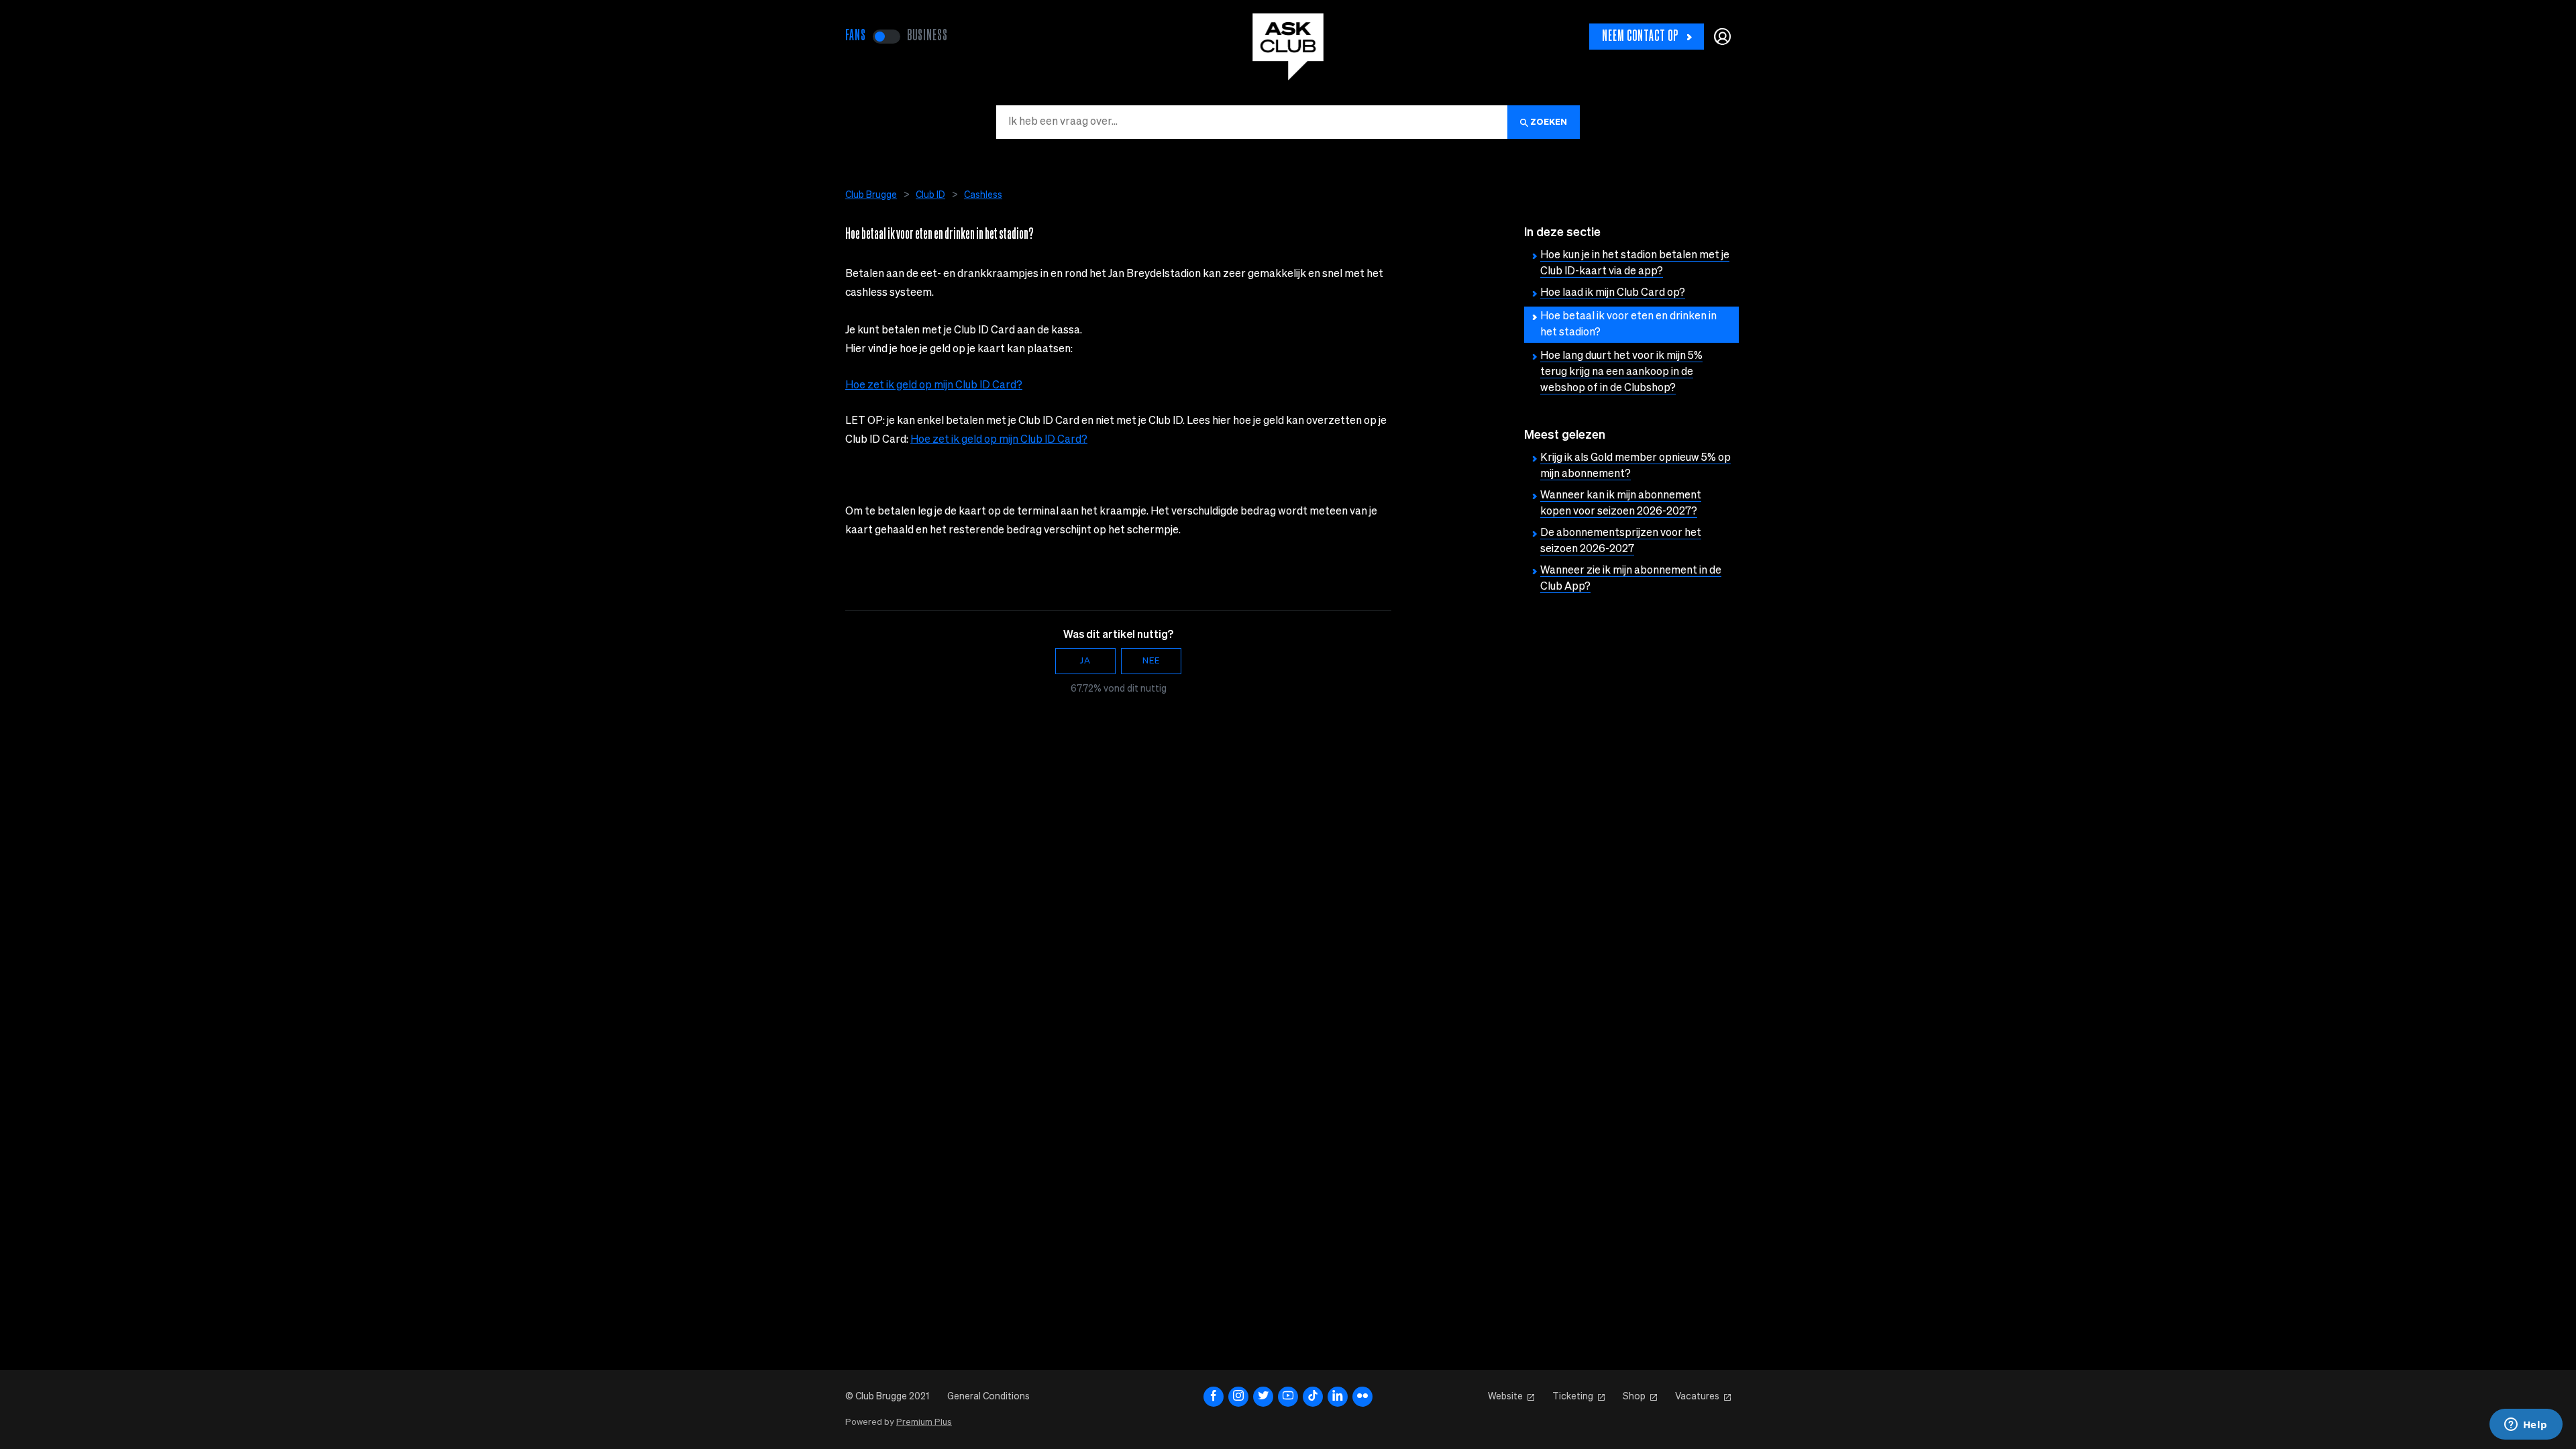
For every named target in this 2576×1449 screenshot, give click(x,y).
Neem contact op (1640, 37)
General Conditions (988, 1397)
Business (927, 36)
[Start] (1288, 47)
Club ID (930, 195)
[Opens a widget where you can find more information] (2526, 1426)
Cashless (983, 195)
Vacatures (1697, 1397)
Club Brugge (871, 195)
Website (1505, 1397)
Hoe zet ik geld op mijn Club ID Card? (934, 386)
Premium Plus (924, 1423)
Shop (1634, 1397)
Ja (1085, 661)
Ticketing (1573, 1397)
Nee (1151, 661)
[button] (1722, 37)
